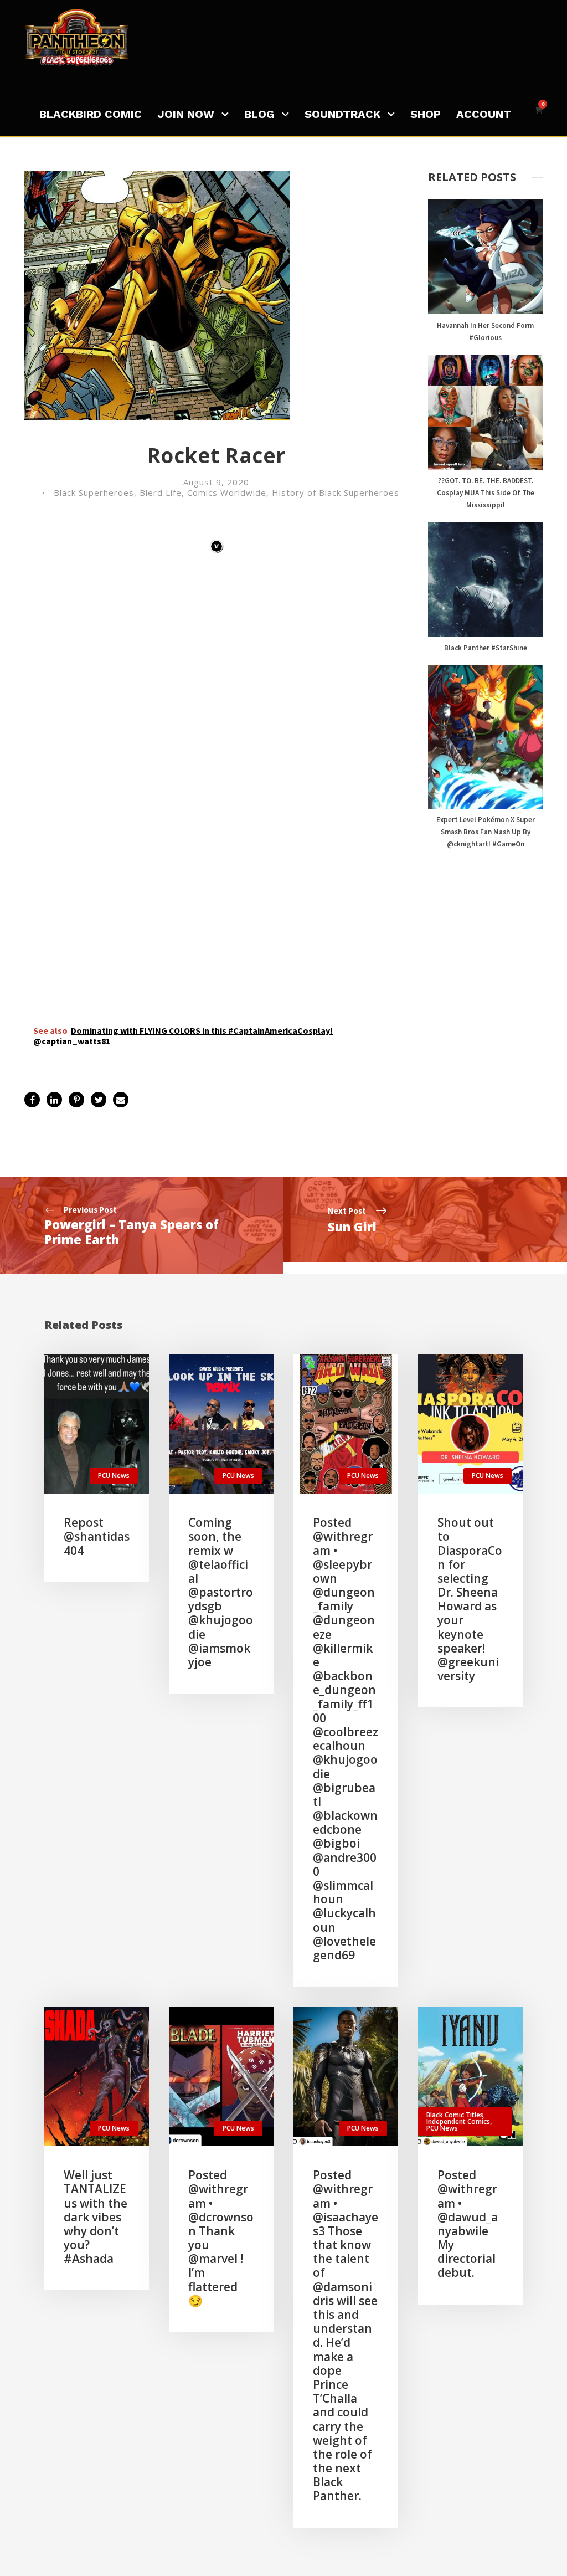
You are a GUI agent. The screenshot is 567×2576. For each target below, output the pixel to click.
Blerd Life (161, 492)
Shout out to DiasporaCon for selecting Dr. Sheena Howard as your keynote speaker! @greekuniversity (470, 1599)
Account (484, 114)
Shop (426, 114)
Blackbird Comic (91, 114)
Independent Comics (458, 2121)
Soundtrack (342, 114)
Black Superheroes (94, 492)
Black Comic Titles (455, 2115)
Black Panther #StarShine (486, 648)
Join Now (186, 114)
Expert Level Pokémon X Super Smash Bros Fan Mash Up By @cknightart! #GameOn (486, 832)
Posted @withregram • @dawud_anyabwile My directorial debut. (468, 2224)
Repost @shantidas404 (97, 1536)
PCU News (114, 1476)
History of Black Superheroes (336, 492)
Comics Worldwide (227, 492)
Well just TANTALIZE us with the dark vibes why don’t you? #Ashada (96, 2217)
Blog (259, 114)
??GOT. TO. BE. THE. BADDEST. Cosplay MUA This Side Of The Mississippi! (486, 493)
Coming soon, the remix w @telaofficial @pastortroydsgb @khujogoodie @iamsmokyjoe (221, 1592)
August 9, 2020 (216, 482)
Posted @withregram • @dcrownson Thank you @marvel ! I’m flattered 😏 (221, 2238)
